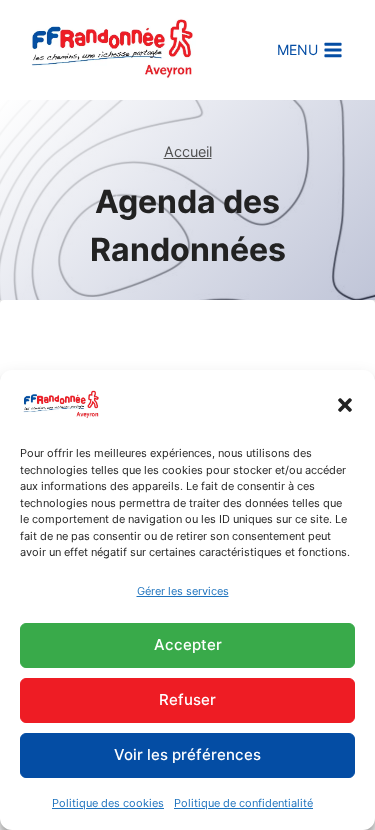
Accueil (188, 151)
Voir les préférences (187, 754)
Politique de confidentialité (243, 803)
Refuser (187, 699)
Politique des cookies (108, 803)
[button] (345, 405)
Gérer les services (183, 591)
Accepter (188, 644)
